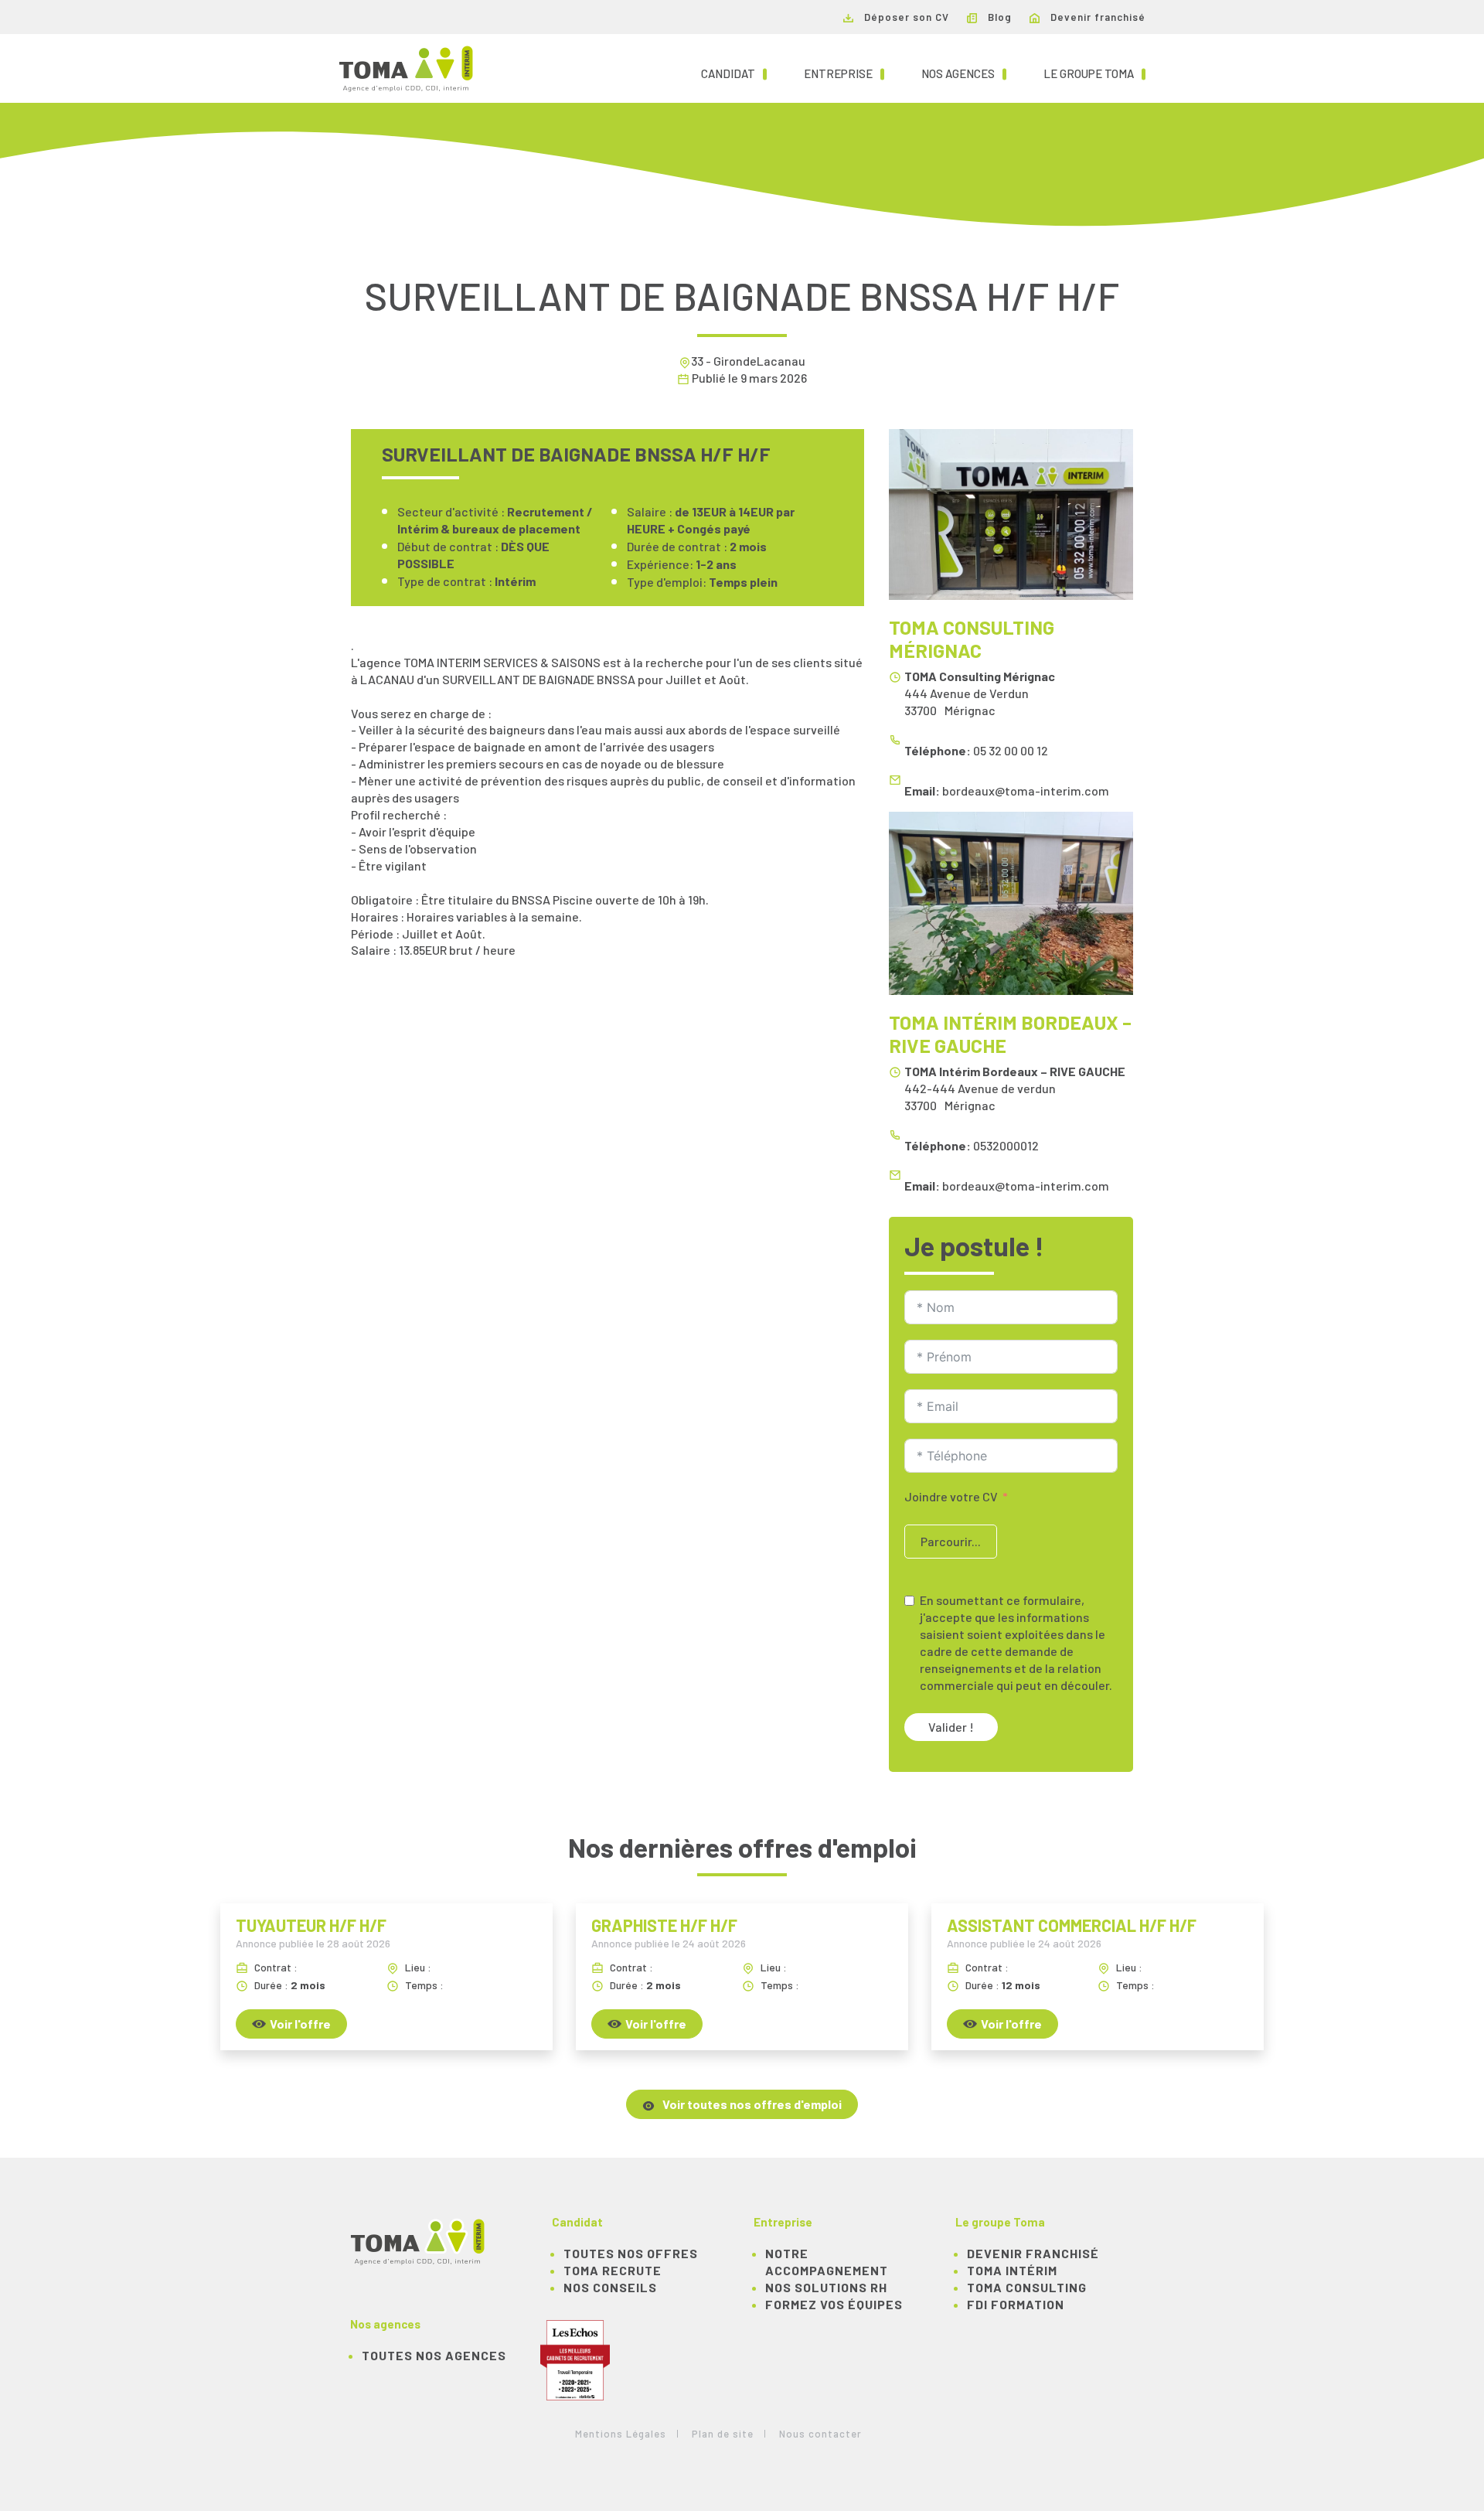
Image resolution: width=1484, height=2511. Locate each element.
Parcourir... (951, 1541)
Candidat (734, 73)
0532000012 (1006, 1145)
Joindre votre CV (951, 1496)
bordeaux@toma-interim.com (1026, 790)
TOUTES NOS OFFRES (631, 2253)
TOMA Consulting (1027, 2287)
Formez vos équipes (834, 2304)
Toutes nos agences (434, 2355)
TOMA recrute (613, 2270)
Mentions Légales (621, 2434)
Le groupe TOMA (1094, 73)
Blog (998, 17)
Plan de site (723, 2434)
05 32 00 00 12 (1011, 750)
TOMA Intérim (1012, 2270)
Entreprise (844, 73)
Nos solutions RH (826, 2287)
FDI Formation (1016, 2304)
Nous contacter (820, 2434)
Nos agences (964, 73)
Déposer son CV (905, 17)
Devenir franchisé (1096, 17)
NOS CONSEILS (610, 2287)
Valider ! (951, 1727)
